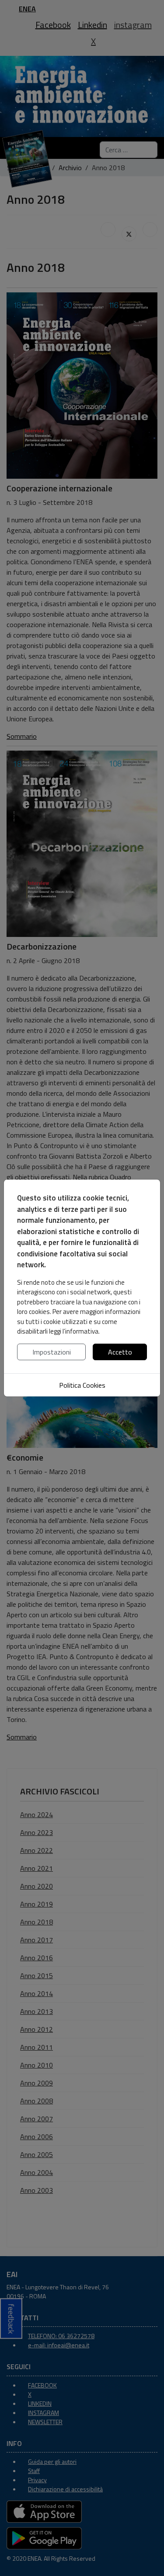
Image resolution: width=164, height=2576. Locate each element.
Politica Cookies (82, 1385)
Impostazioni (52, 1352)
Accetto (120, 1352)
